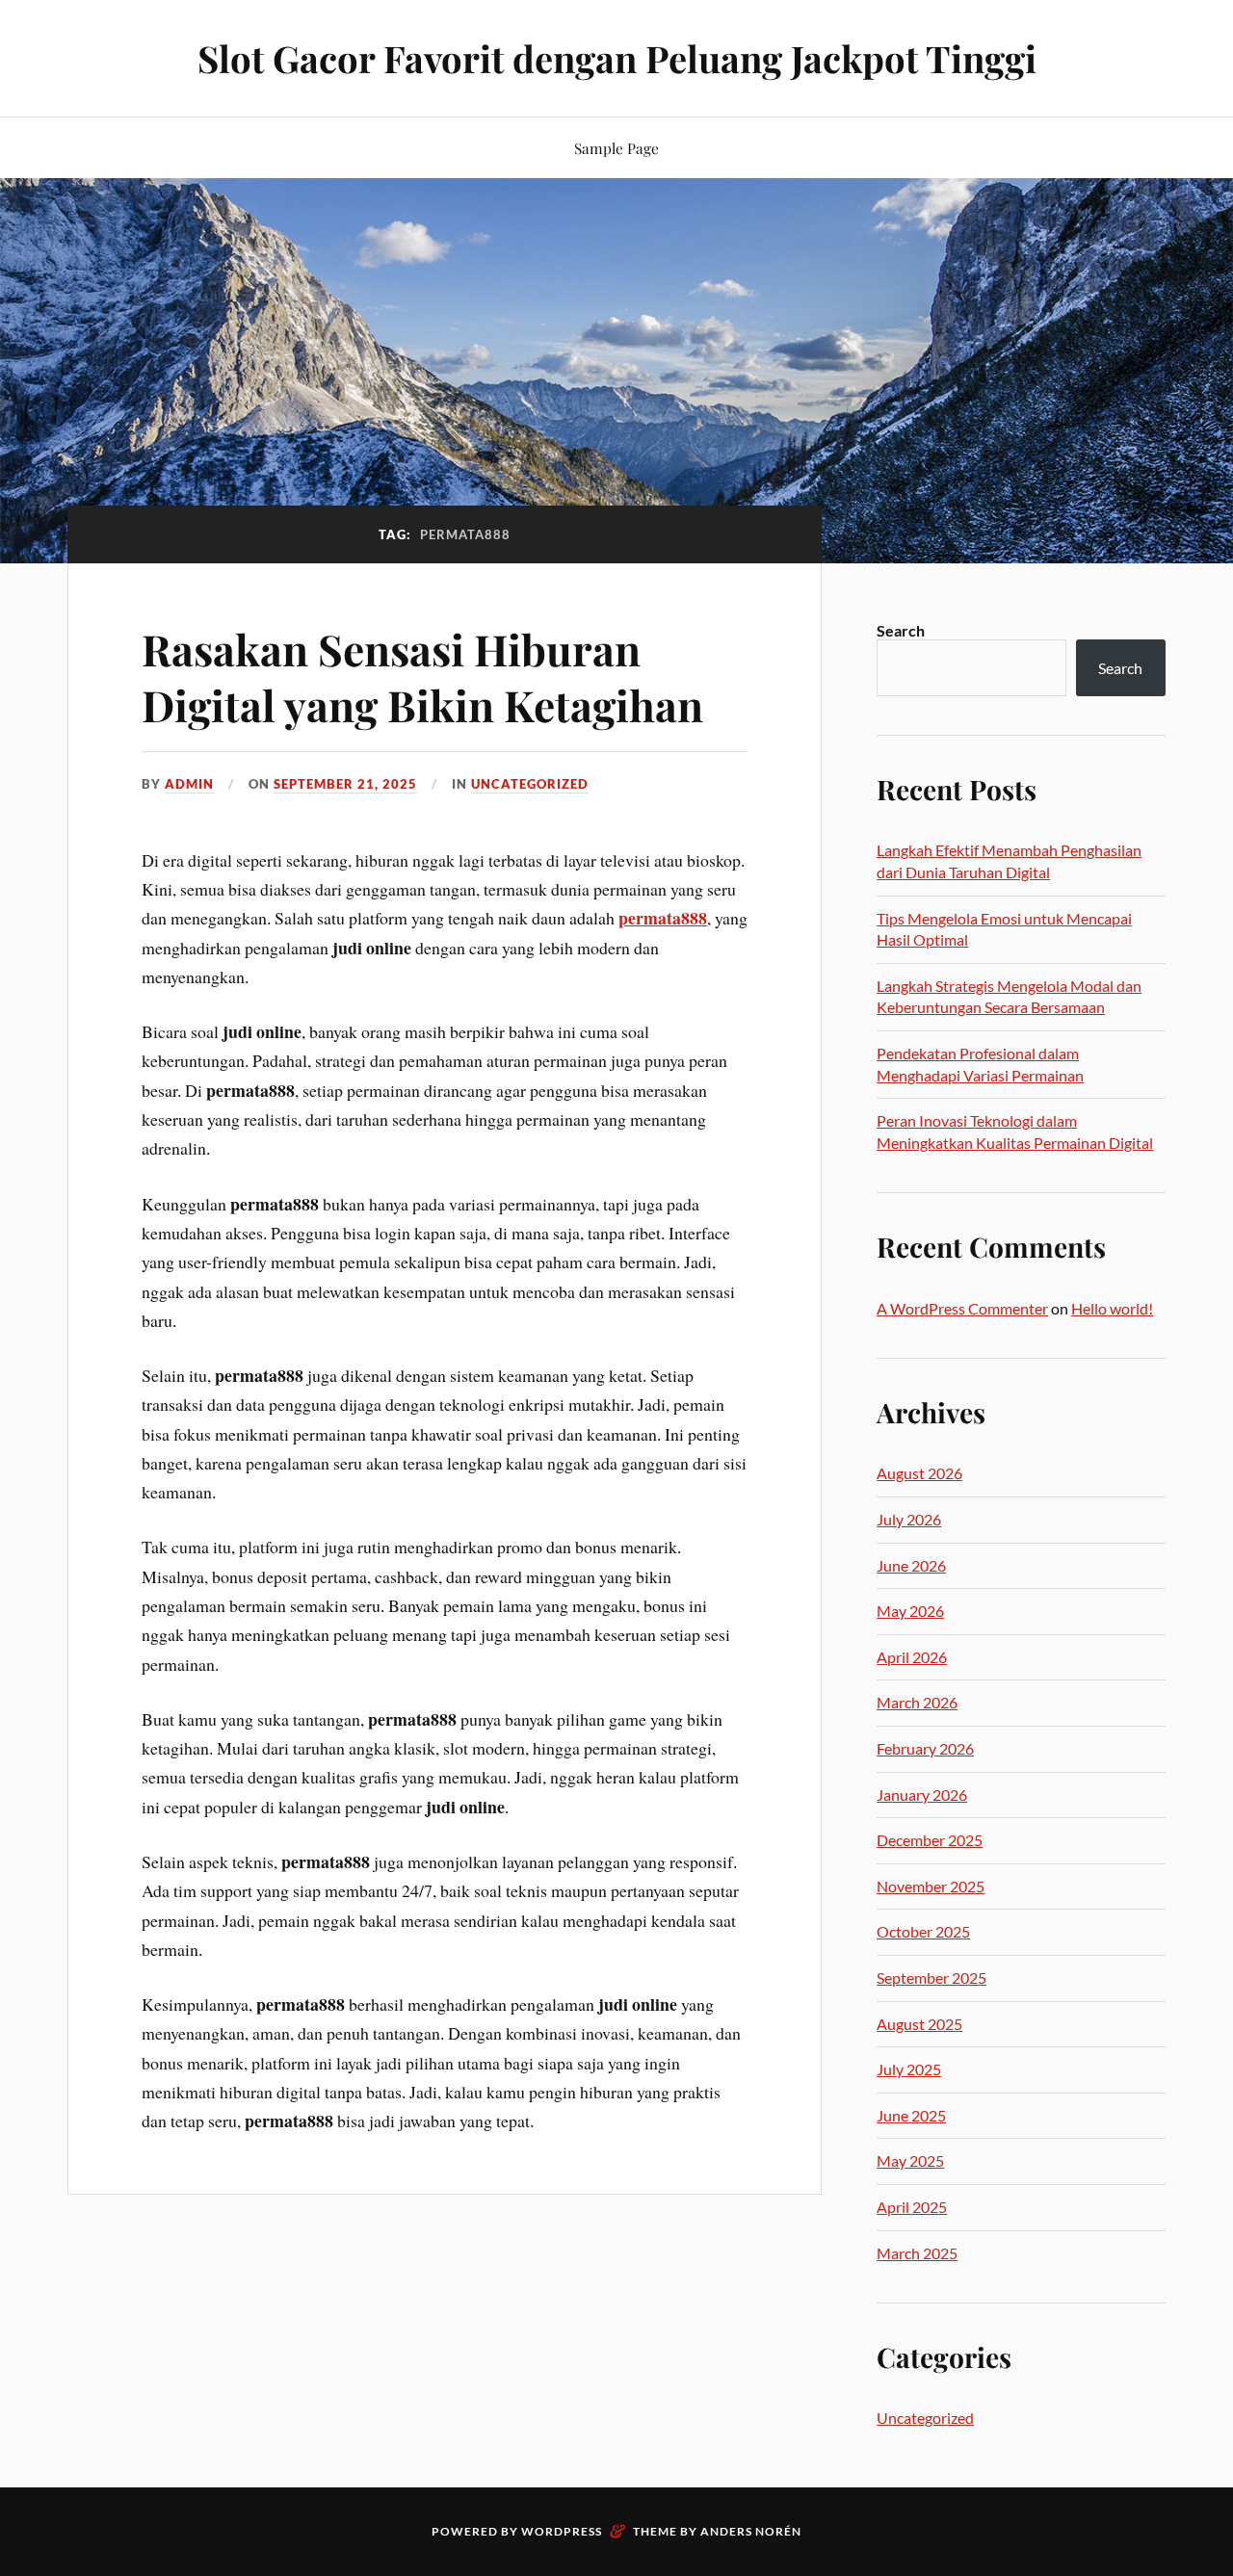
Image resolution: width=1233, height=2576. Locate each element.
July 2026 (909, 1519)
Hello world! (1112, 1308)
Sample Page (616, 148)
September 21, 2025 (345, 784)
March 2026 (917, 1702)
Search (901, 630)
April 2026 (912, 1657)
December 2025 (930, 1840)
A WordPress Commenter (962, 1308)
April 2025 (912, 2207)
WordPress (562, 2531)
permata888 (663, 918)
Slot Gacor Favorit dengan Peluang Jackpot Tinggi (617, 58)
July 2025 (909, 2069)
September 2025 (931, 1978)
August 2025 (919, 2024)
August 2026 (919, 1473)
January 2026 (922, 1795)
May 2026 (910, 1611)
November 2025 (931, 1886)
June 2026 (911, 1565)
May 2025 (910, 2160)
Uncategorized (530, 784)
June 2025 (911, 2115)
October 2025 (923, 1931)
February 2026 (925, 1748)
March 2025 (917, 2253)
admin (189, 784)
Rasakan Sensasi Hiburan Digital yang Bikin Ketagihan (422, 676)
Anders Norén (751, 2531)
